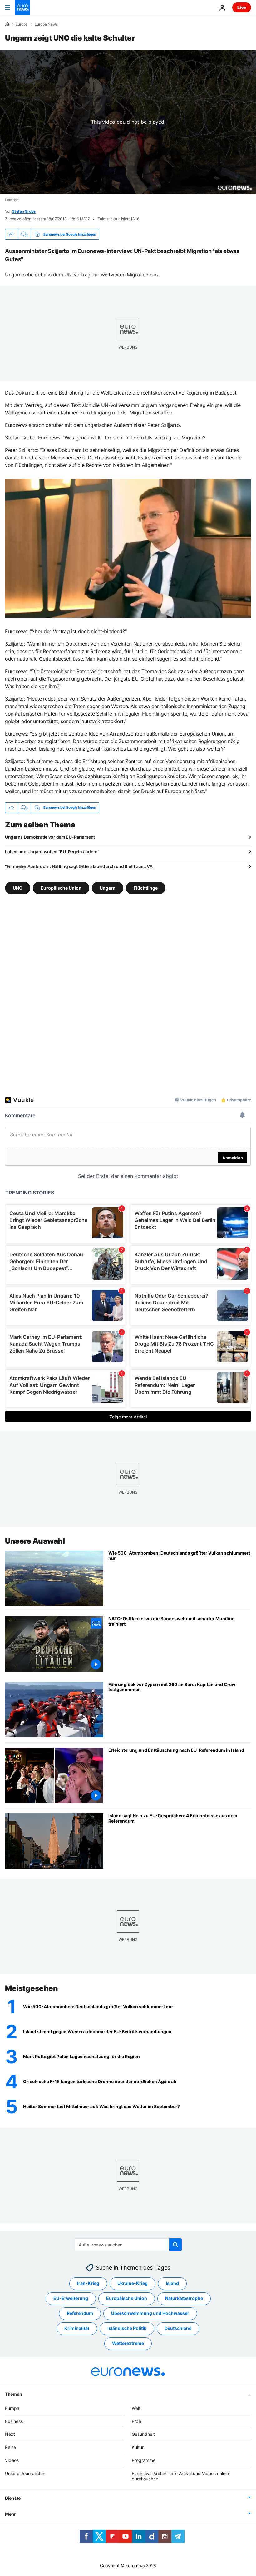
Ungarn (108, 888)
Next (10, 2434)
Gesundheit (143, 2434)
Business (14, 2421)
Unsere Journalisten (25, 2473)
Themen (13, 2394)
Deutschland (178, 2328)
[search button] (175, 2245)
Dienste (13, 2498)
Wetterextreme (128, 2343)
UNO (18, 888)
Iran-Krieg (88, 2283)
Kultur (138, 2447)
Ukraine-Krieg (133, 2283)
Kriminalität (77, 2328)
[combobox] (128, 2245)
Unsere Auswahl (35, 1541)
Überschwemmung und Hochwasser (150, 2313)
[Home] (7, 24)
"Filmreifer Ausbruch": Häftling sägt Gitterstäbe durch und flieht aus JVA (79, 866)
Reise (10, 2447)
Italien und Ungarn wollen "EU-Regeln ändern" (52, 852)
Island (172, 2283)
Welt (136, 2408)
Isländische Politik (127, 2328)
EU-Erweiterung (71, 2298)
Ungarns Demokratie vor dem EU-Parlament (50, 837)
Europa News (46, 24)
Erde (136, 2421)
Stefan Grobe (24, 211)
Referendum (80, 2313)
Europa (22, 24)
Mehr (10, 2514)
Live (242, 7)
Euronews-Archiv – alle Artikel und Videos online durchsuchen (180, 2476)
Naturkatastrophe (184, 2298)
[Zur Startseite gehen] (22, 7)
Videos (12, 2460)
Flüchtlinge (146, 888)
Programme (144, 2460)
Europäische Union (61, 888)
